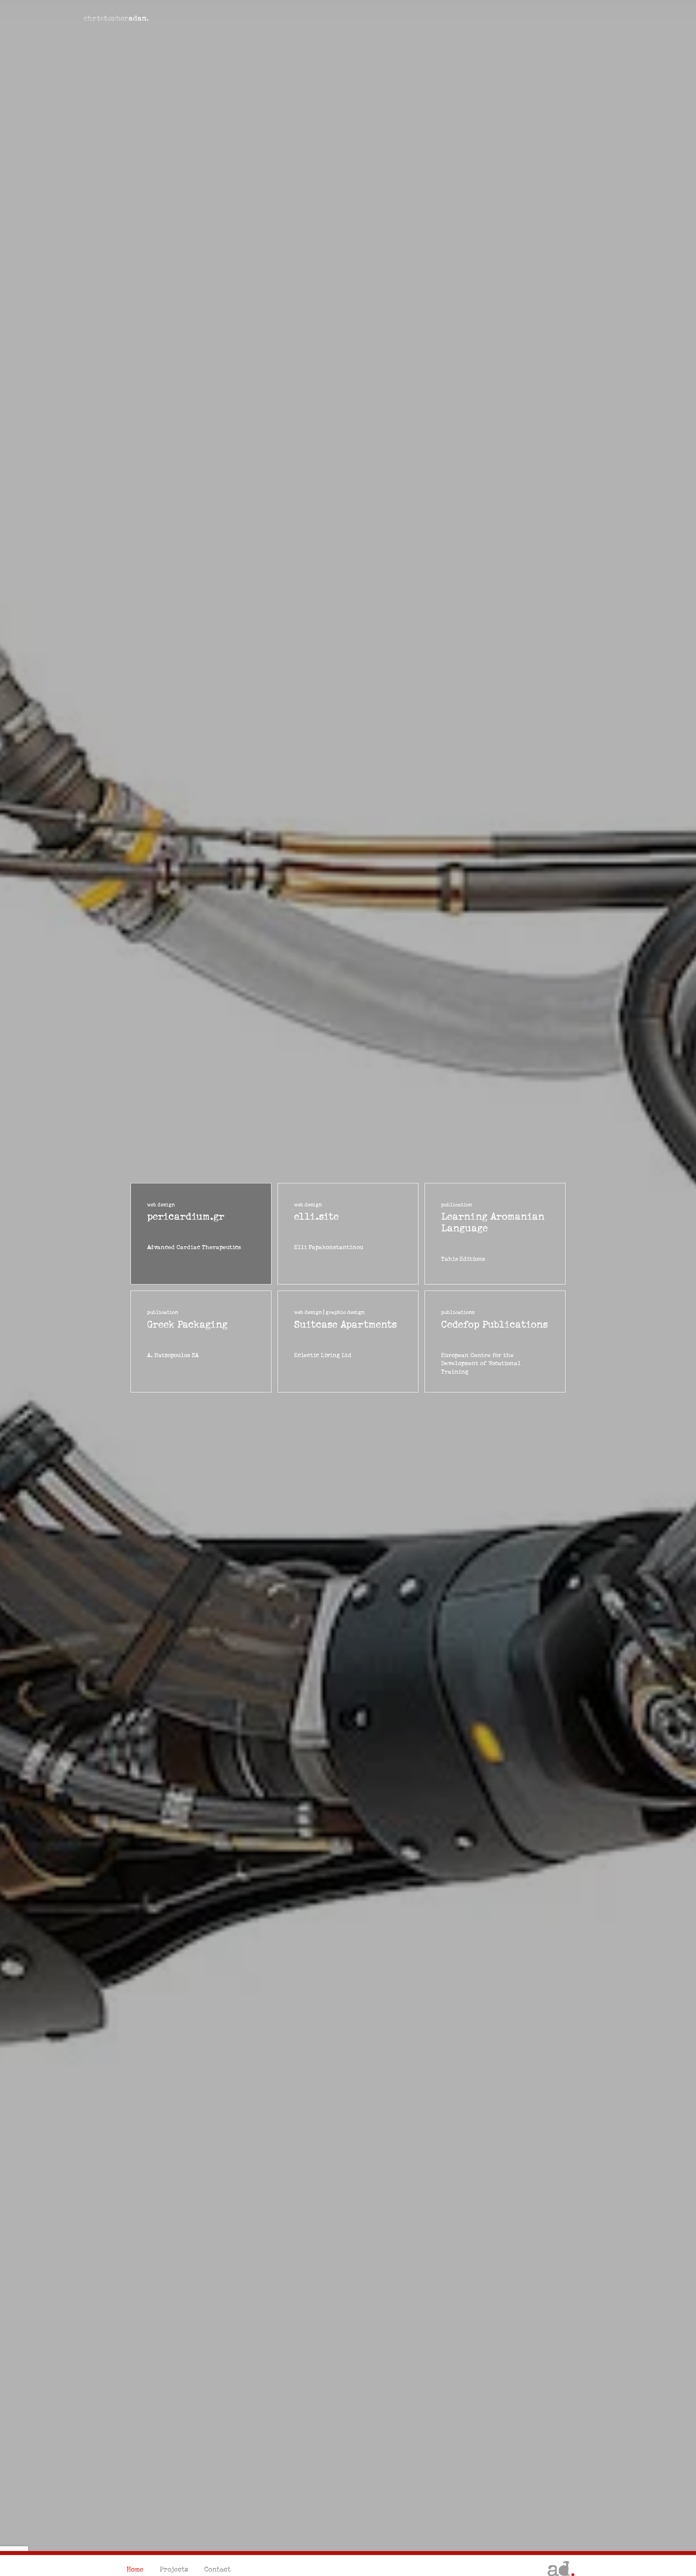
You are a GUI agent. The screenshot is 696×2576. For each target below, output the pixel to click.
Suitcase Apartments (345, 1325)
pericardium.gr (186, 1217)
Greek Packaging (187, 1325)
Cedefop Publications (494, 1325)
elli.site (316, 1217)
